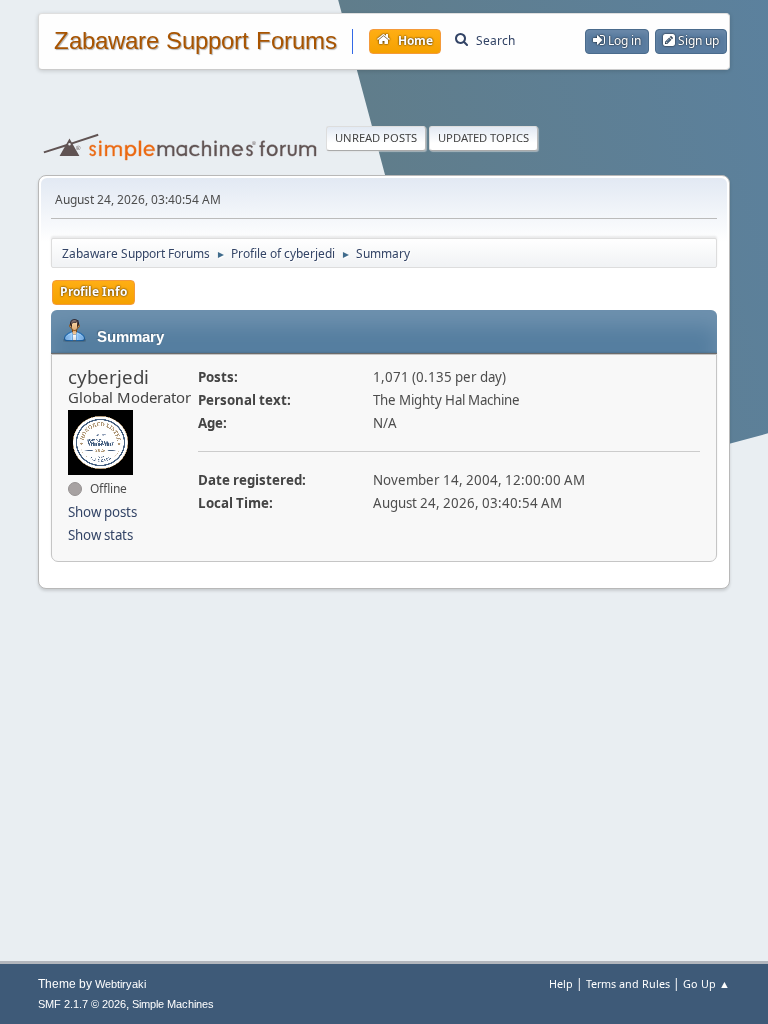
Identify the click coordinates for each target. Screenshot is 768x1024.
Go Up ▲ (706, 983)
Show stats (100, 535)
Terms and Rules (628, 983)
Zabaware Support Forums (195, 41)
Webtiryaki (120, 984)
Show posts (102, 512)
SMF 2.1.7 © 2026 (82, 1004)
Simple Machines (173, 1004)
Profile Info (93, 291)
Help (561, 983)
